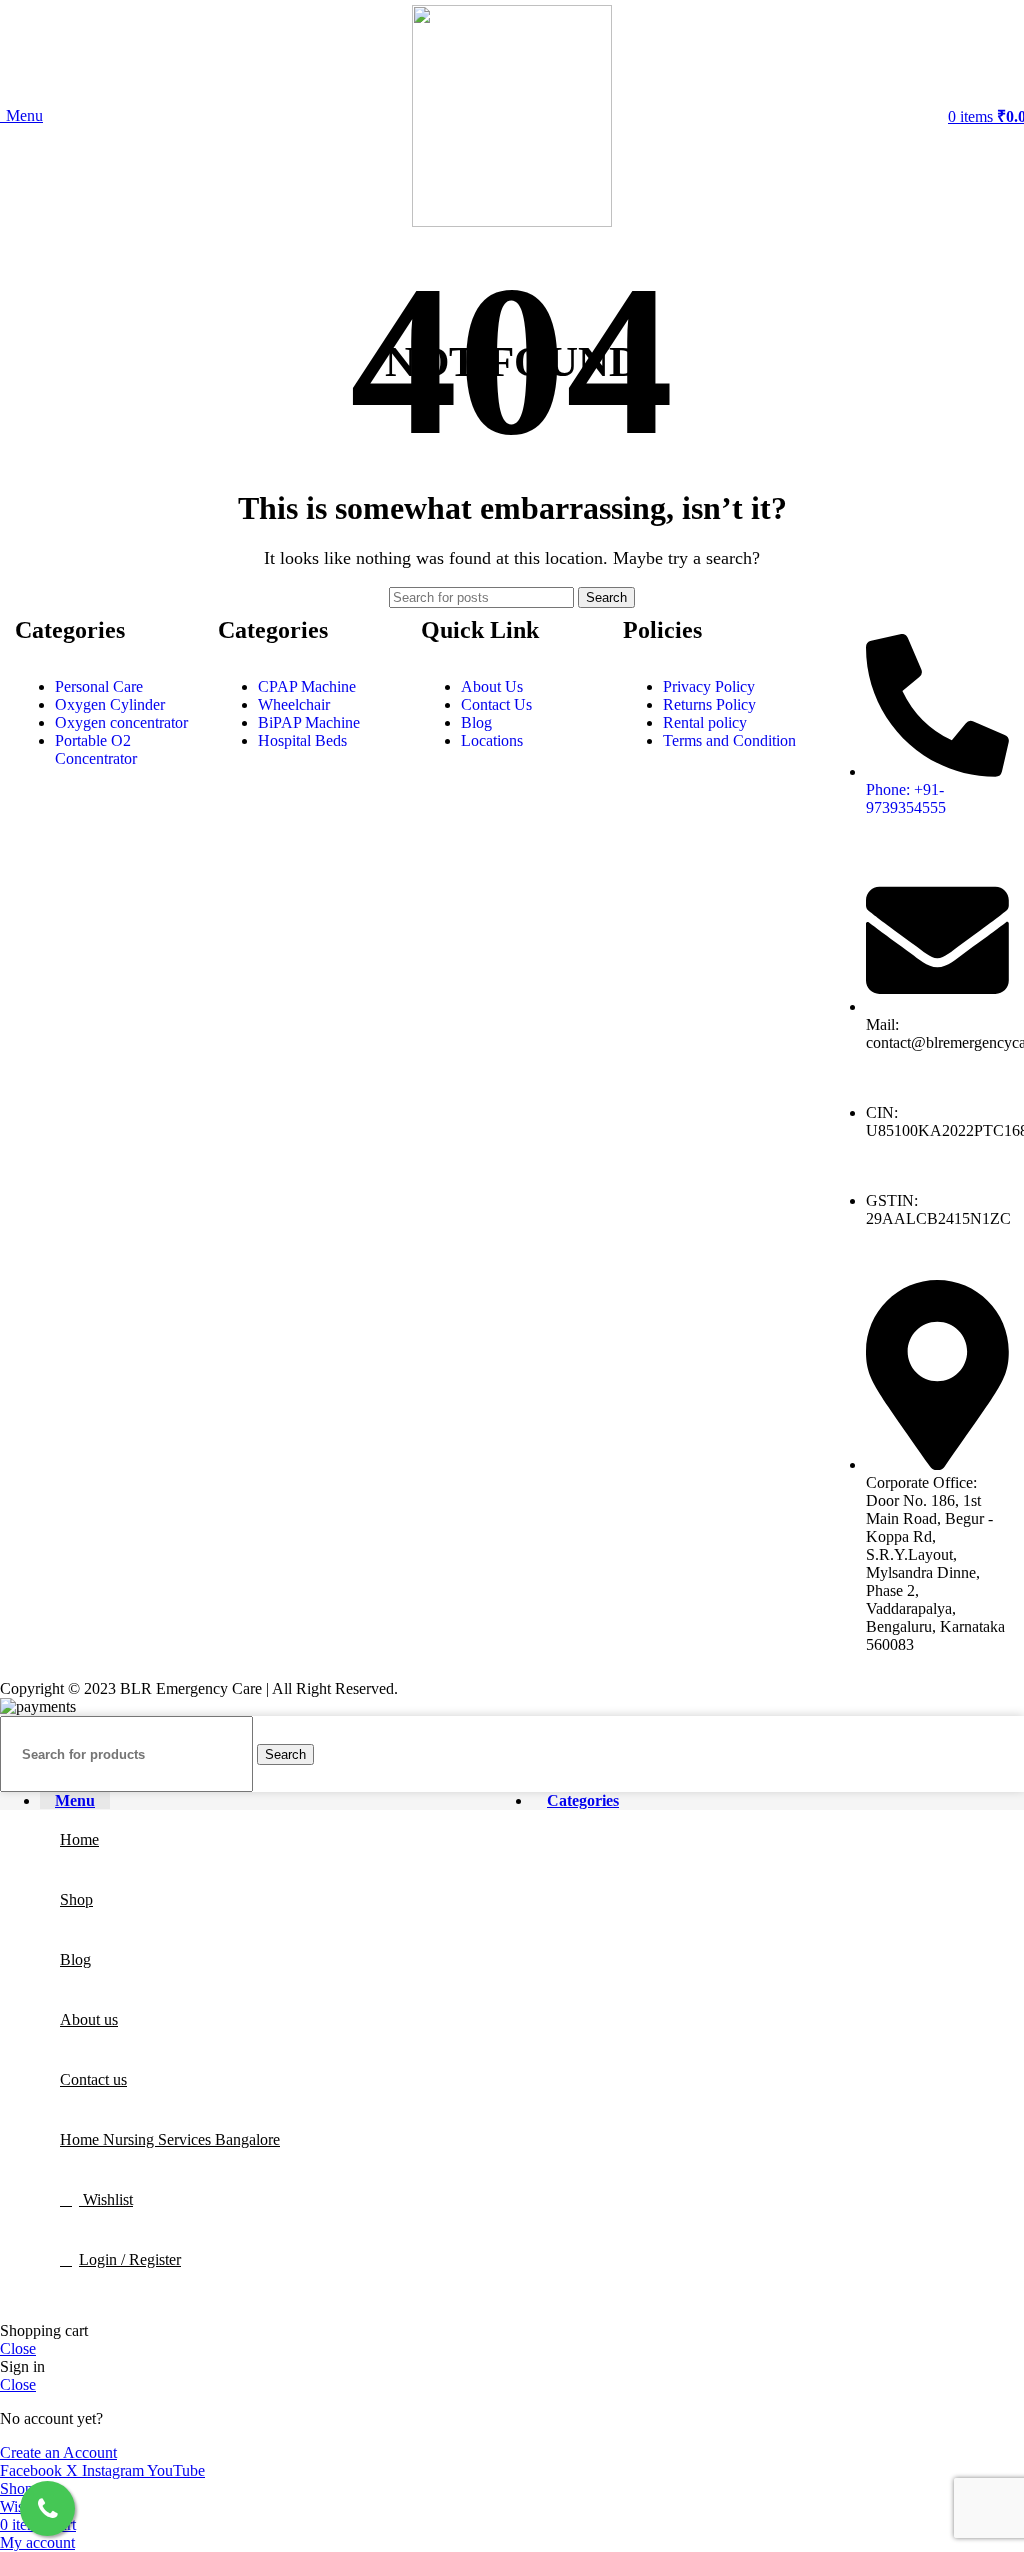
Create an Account (58, 2452)
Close (18, 2348)
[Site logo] (512, 221)
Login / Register (130, 2259)
